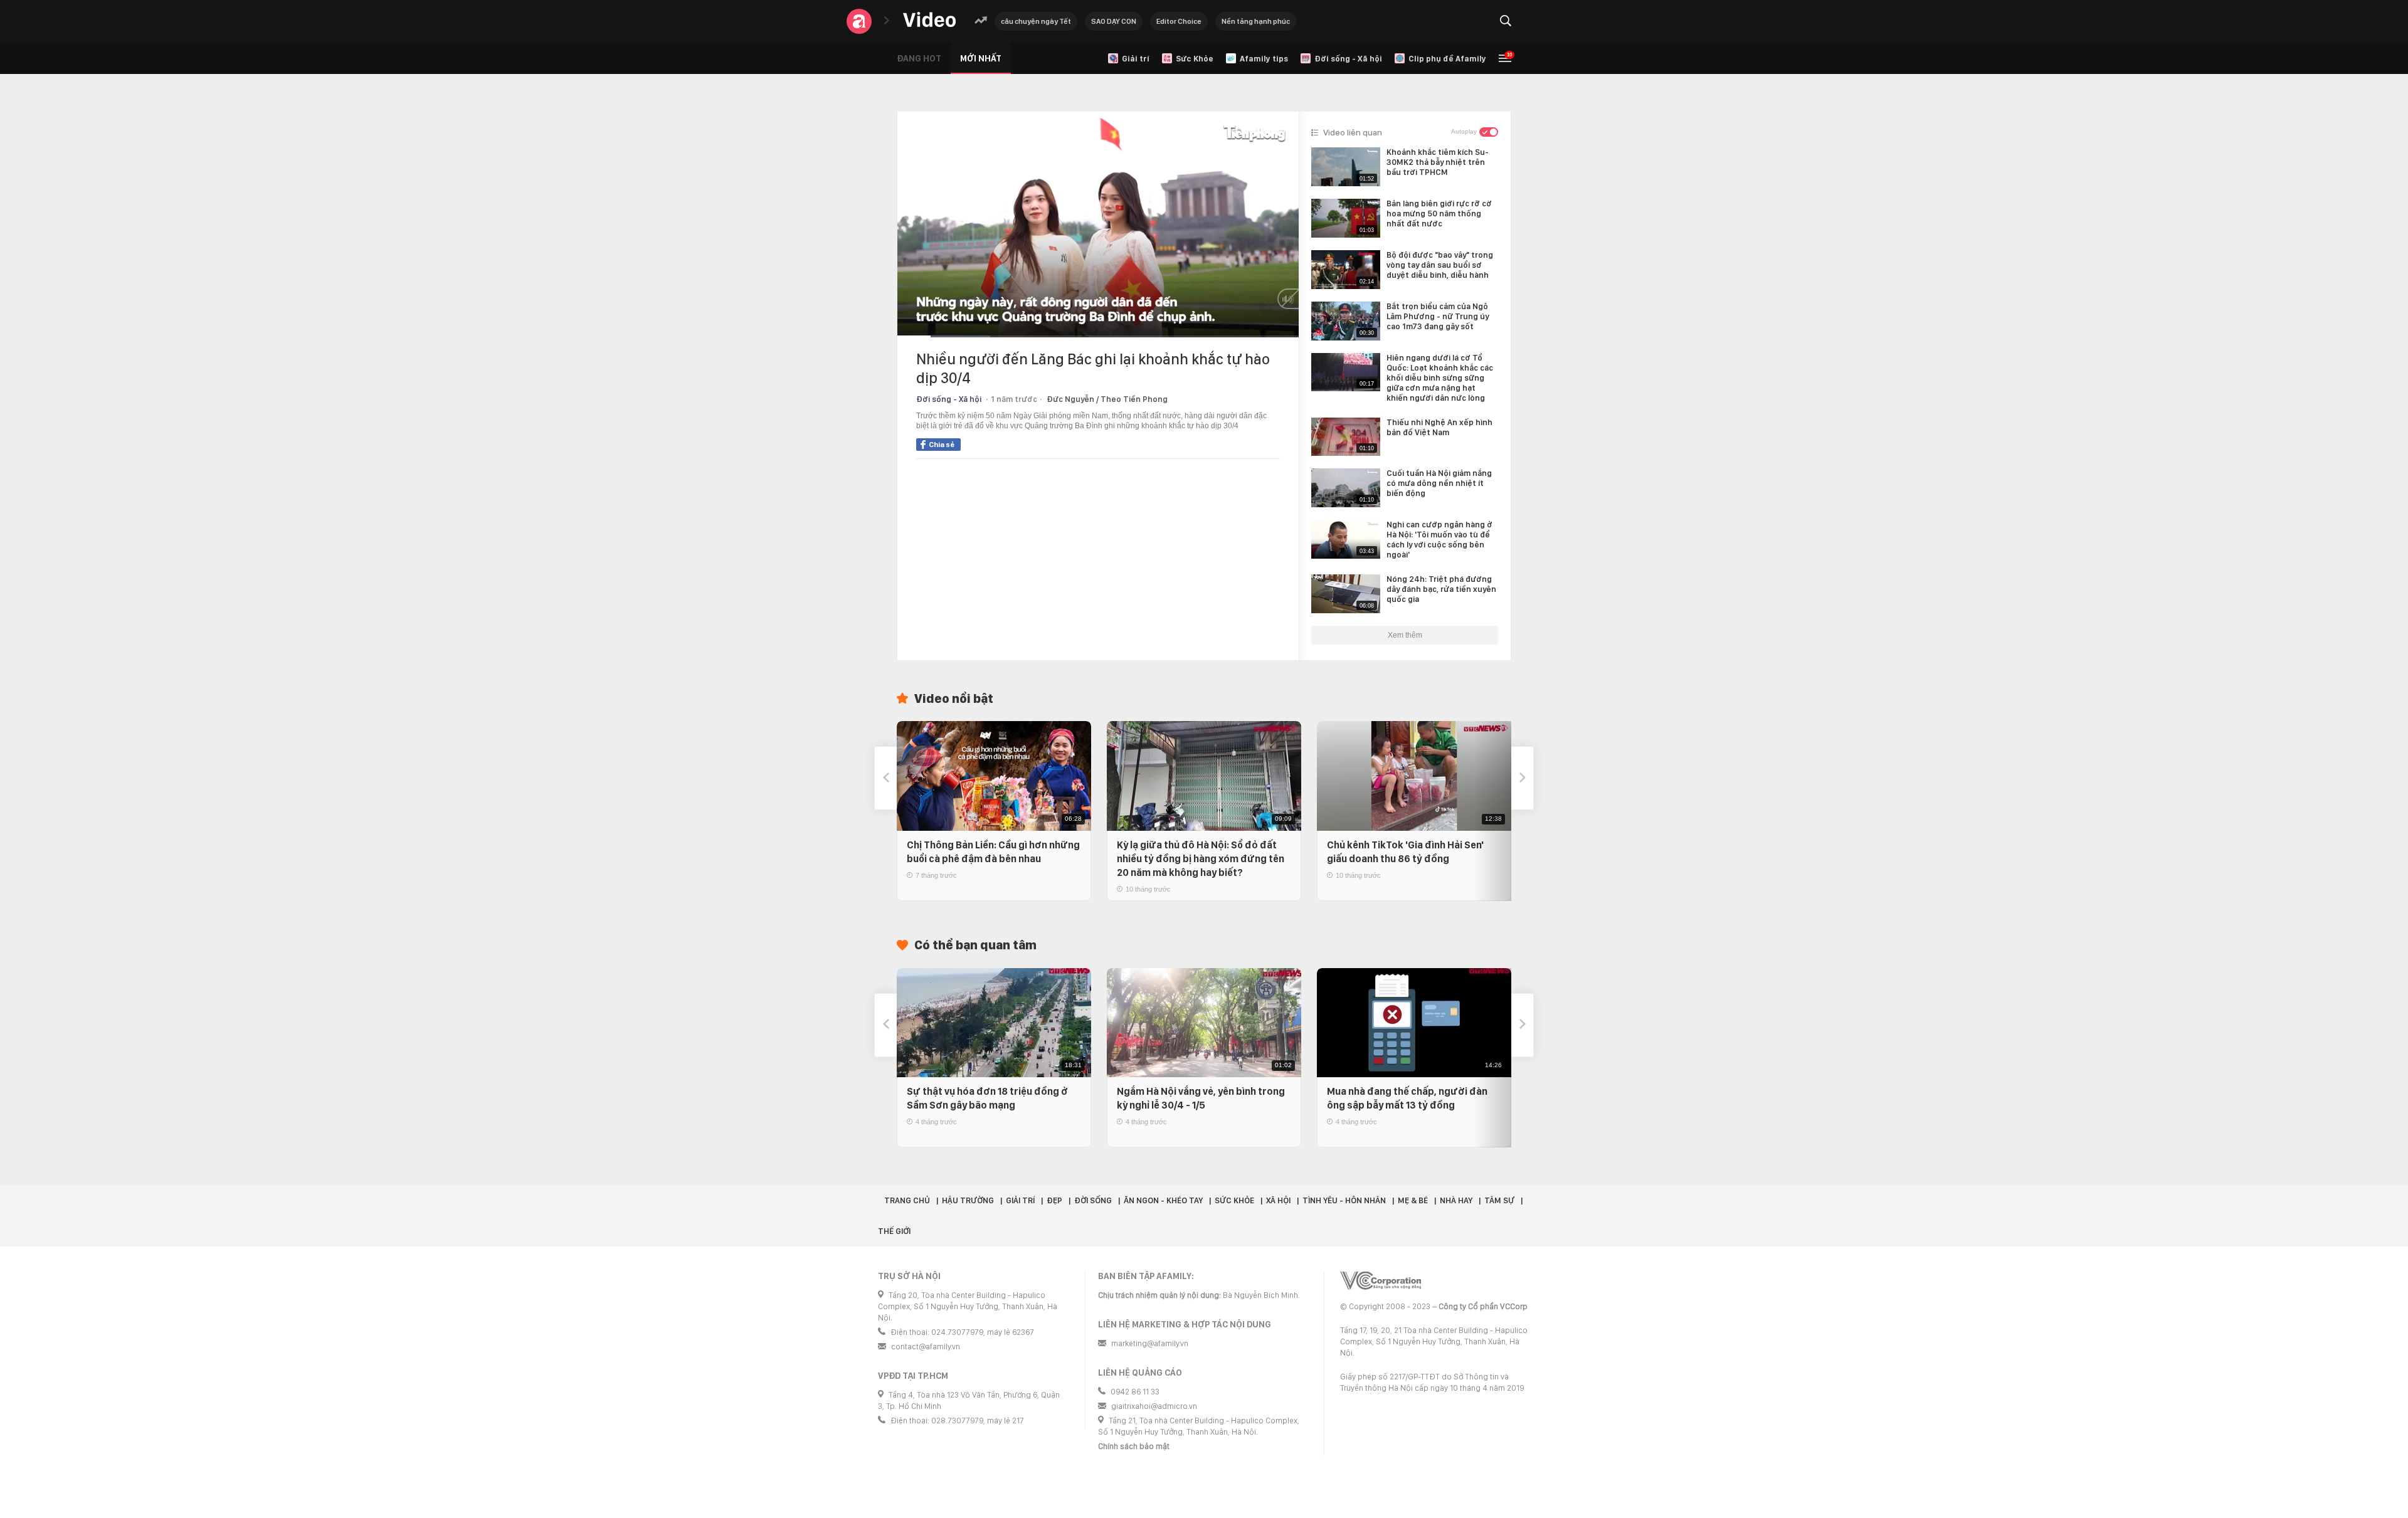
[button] (885, 778)
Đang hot (919, 58)
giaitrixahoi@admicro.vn (1154, 1406)
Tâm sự (1499, 1200)
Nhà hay (1456, 1200)
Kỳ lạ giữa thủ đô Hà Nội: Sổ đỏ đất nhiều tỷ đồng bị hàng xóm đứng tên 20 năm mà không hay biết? (1201, 859)
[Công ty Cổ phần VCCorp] (1381, 1281)
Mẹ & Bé (1413, 1200)
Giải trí (1020, 1200)
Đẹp (1054, 1200)
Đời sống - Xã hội (949, 399)
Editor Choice (1179, 21)
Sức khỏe (1234, 1200)
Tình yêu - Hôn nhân (1344, 1200)
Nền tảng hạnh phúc (1256, 21)
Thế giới (894, 1231)
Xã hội (1278, 1200)
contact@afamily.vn (926, 1347)
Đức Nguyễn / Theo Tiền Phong (1107, 399)
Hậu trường (968, 1200)
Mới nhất (981, 58)
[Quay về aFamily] (859, 21)
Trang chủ (907, 1200)
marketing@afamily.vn (1150, 1343)
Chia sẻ (942, 445)
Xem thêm (1405, 635)
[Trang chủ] (929, 20)
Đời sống (1093, 1200)
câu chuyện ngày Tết (1036, 21)
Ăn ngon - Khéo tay (1163, 1200)
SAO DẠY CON (1114, 21)
